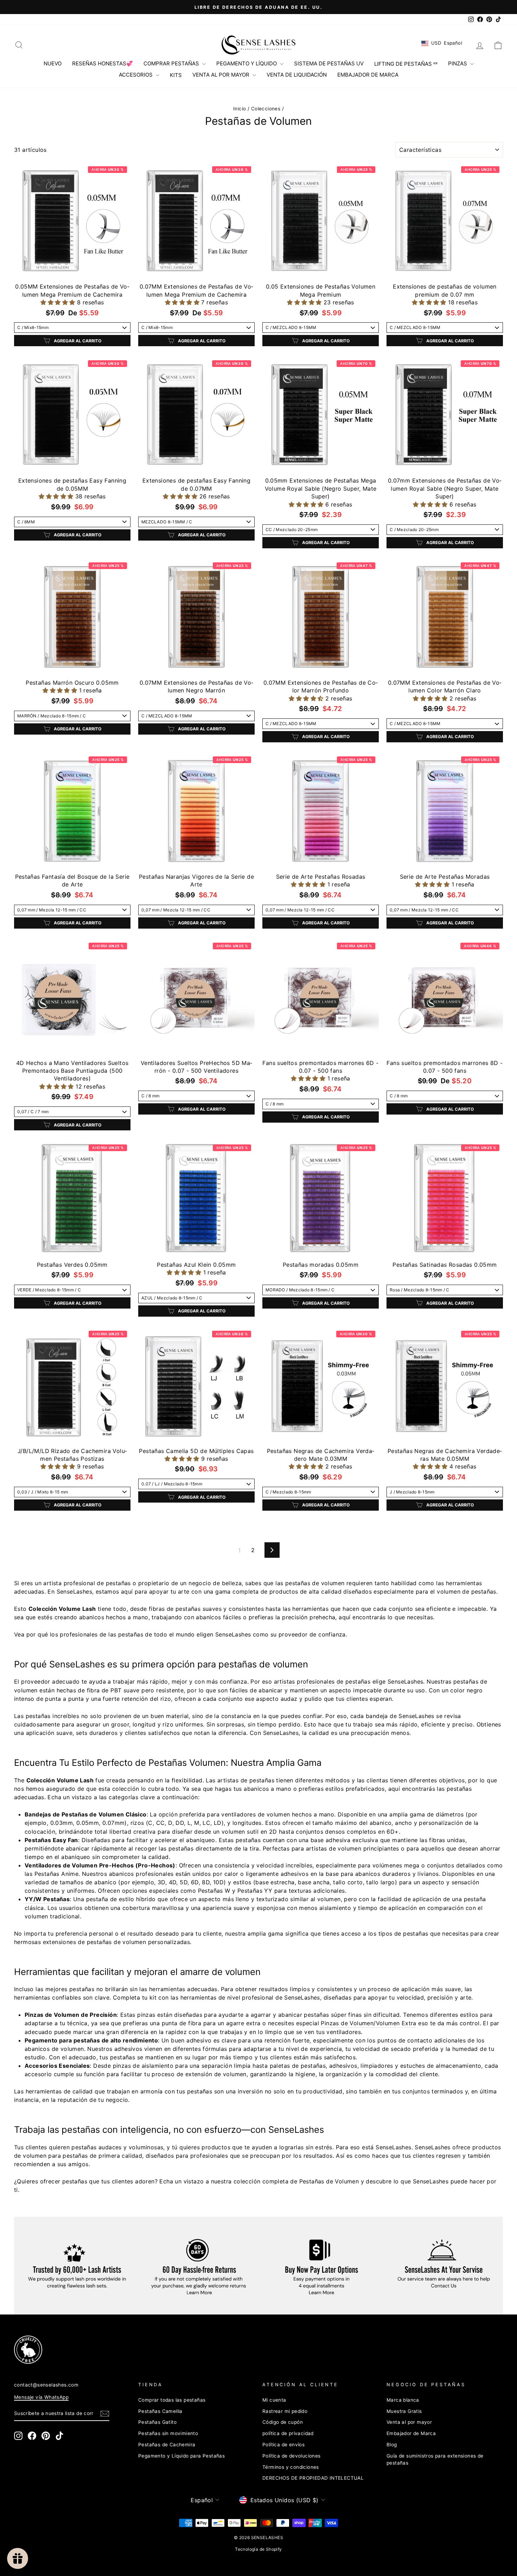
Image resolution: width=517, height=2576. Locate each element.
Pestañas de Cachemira (167, 2445)
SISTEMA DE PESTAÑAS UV (329, 63)
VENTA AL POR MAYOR (222, 75)
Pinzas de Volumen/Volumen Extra (368, 2023)
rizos (137, 1823)
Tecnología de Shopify (258, 2549)
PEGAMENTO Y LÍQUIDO (247, 63)
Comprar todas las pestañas (172, 2400)
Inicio (240, 109)
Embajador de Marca (411, 2433)
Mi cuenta (274, 2400)
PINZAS (458, 63)
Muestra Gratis (404, 2411)
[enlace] (246, 2350)
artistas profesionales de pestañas (322, 1681)
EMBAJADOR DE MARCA (368, 75)
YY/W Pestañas (47, 1899)
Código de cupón (283, 2422)
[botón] (105, 2414)
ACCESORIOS (136, 75)
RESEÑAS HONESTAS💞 (103, 63)
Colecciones (266, 109)
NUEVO (53, 63)
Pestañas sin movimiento (168, 2433)
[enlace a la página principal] (258, 45)
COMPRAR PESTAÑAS (172, 63)
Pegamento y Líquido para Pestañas (181, 2456)
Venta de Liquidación (297, 75)
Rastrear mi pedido (285, 2411)
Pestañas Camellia (160, 2411)
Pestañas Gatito (157, 2422)
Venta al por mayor (409, 2422)
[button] (59, 302)
